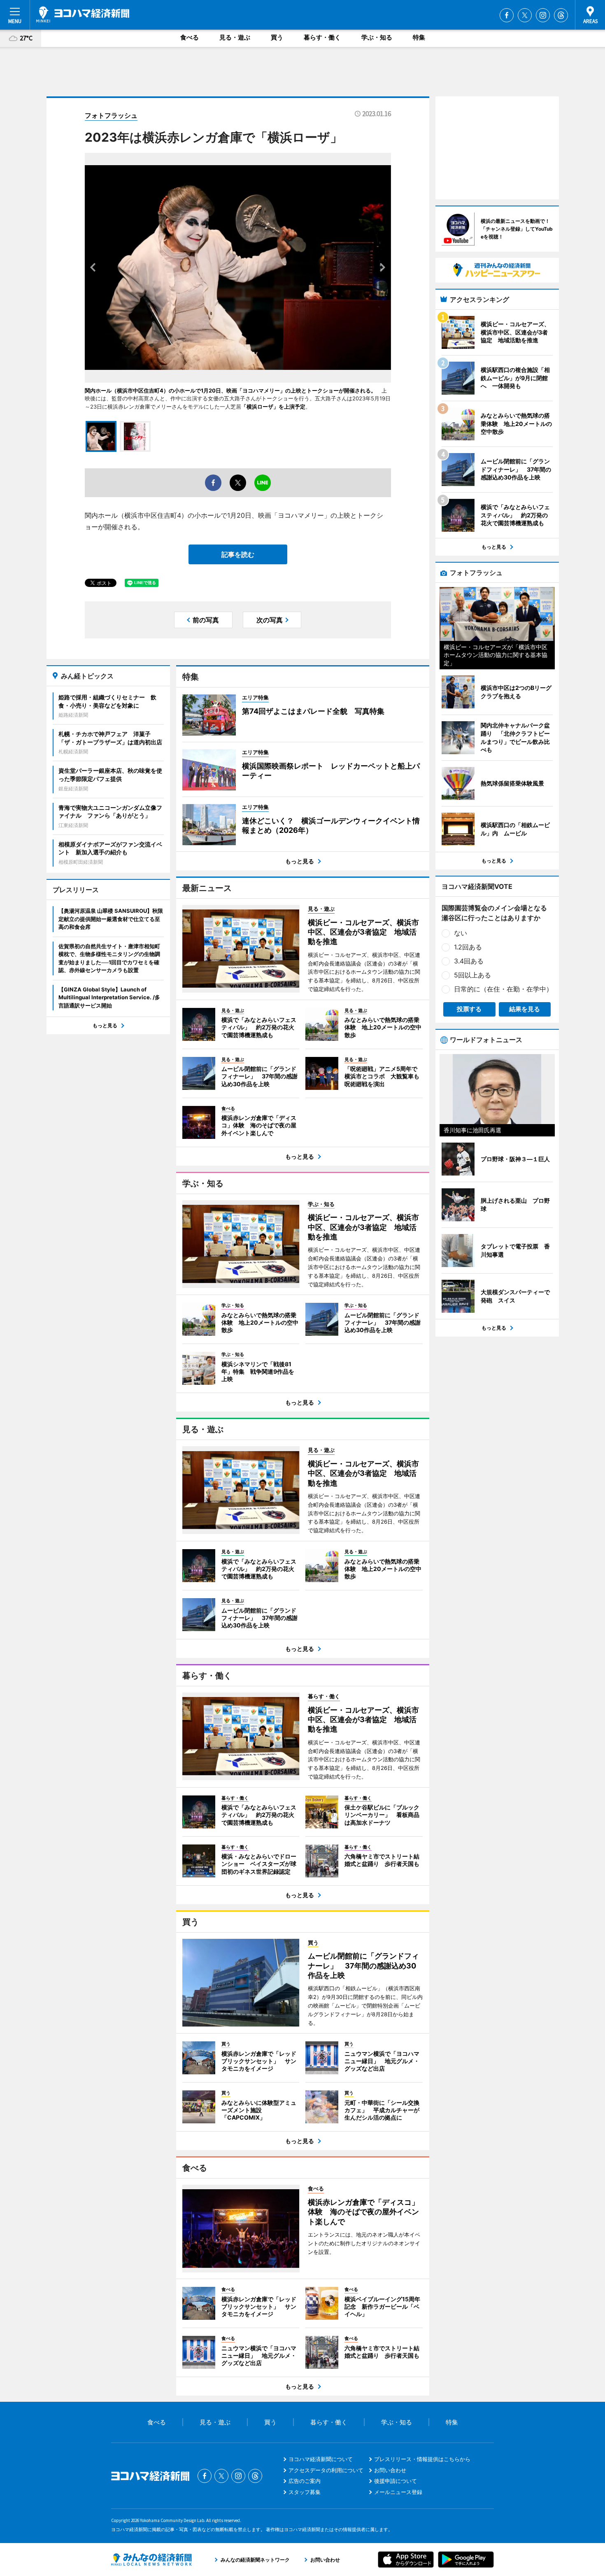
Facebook (507, 15)
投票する (469, 1009)
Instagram (543, 15)
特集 (419, 37)
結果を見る (525, 1009)
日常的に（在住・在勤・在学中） (503, 989)
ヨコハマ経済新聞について (321, 2459)
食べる (190, 37)
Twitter (525, 15)
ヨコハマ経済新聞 (83, 14)
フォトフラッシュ (111, 115)
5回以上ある (472, 975)
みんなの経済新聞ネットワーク (151, 2560)
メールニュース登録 (398, 2492)
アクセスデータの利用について (326, 2470)
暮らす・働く (322, 37)
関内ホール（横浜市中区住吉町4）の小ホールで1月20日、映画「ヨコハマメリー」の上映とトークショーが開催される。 (230, 390)
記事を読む (238, 554)
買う (277, 37)
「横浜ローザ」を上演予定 (273, 407)
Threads (561, 15)
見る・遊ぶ (235, 37)
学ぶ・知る (377, 37)
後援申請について (396, 2481)
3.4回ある (469, 961)
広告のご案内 (305, 2481)
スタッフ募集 (305, 2492)
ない (461, 933)
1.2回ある (468, 947)
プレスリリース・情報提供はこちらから (422, 2459)
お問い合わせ (390, 2470)
